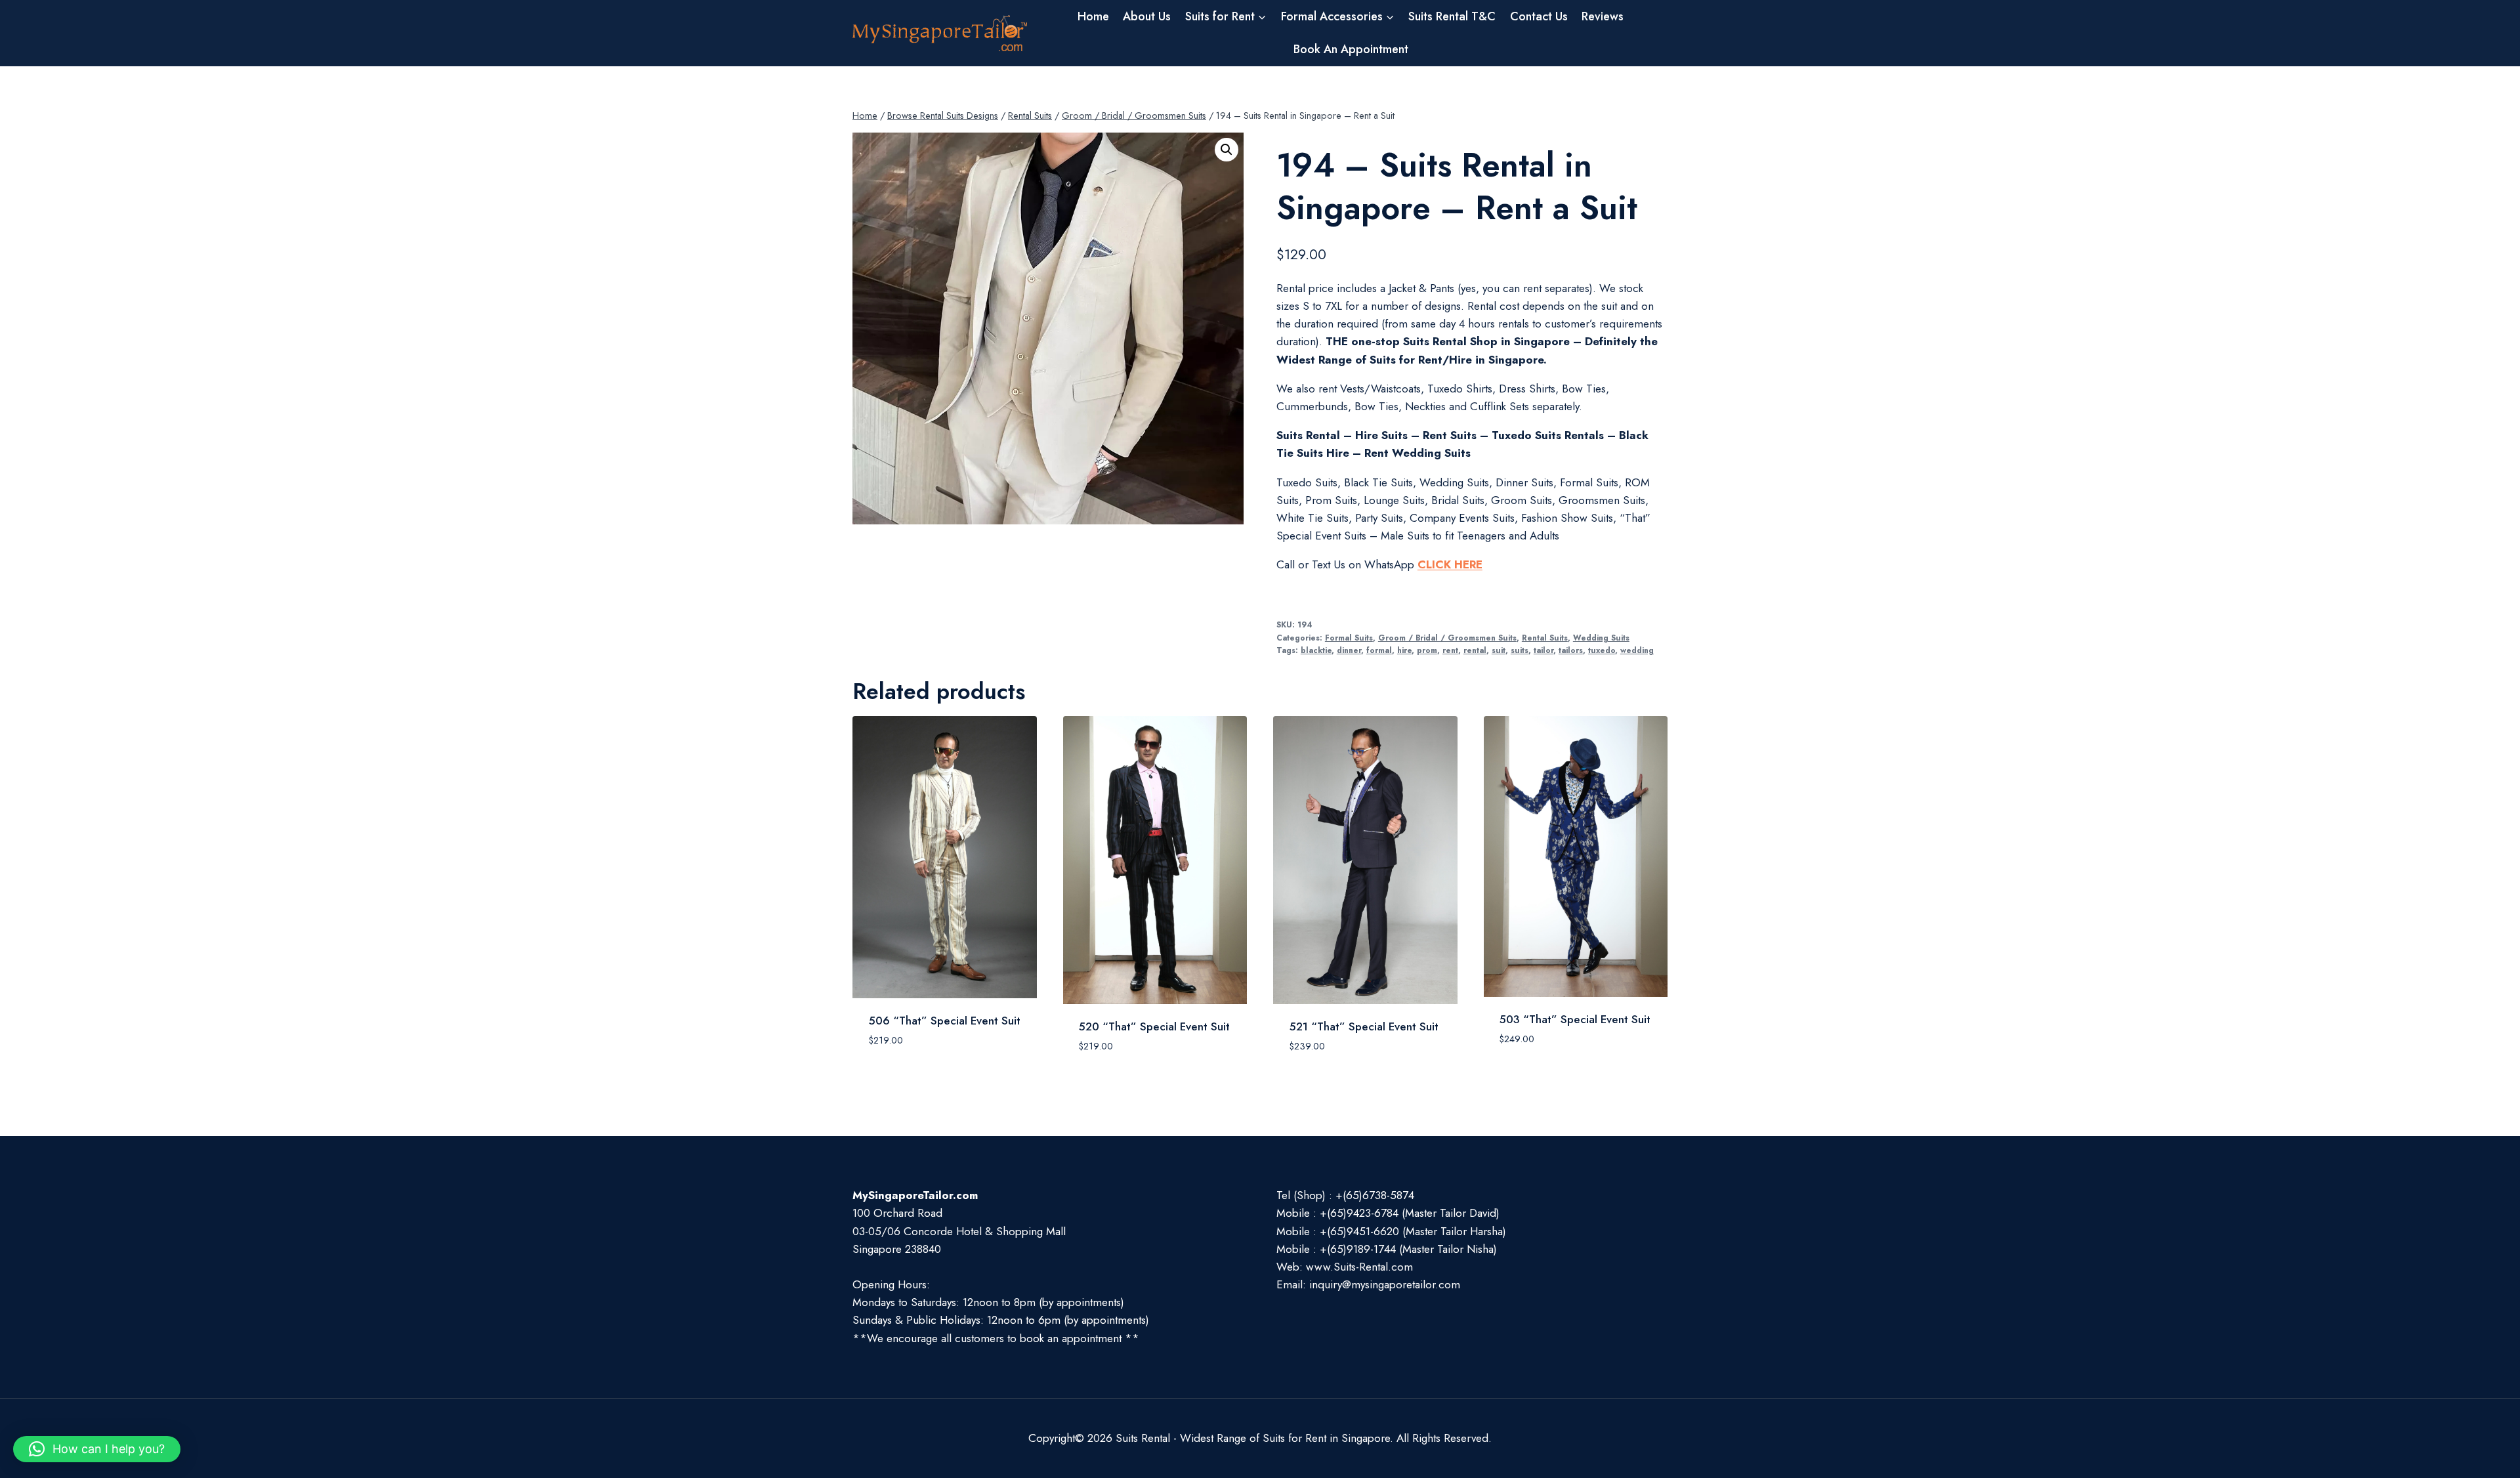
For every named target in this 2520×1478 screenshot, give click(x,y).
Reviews (1603, 16)
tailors (1571, 650)
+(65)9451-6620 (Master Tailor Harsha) (1413, 1231)
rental (1475, 650)
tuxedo (1602, 650)
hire (1404, 650)
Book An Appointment (1351, 49)
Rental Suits (1545, 638)
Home (1093, 16)
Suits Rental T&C (1452, 16)
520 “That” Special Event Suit (1154, 1026)
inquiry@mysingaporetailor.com (1385, 1284)
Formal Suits (1349, 638)
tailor (1543, 650)
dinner (1349, 650)
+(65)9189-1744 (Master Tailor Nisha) (1408, 1249)
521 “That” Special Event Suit (1364, 1026)
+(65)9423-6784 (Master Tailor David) (1410, 1213)
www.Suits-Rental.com (1359, 1267)
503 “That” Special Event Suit (1575, 1019)
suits (1520, 650)
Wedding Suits (1601, 638)
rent (1450, 650)
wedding (1637, 650)
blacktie (1316, 650)
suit (1499, 650)
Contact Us (1539, 16)
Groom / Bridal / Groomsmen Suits (1447, 638)
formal (1379, 650)
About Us (1147, 16)
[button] (1227, 150)
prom (1427, 650)
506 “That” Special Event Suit (945, 1021)
